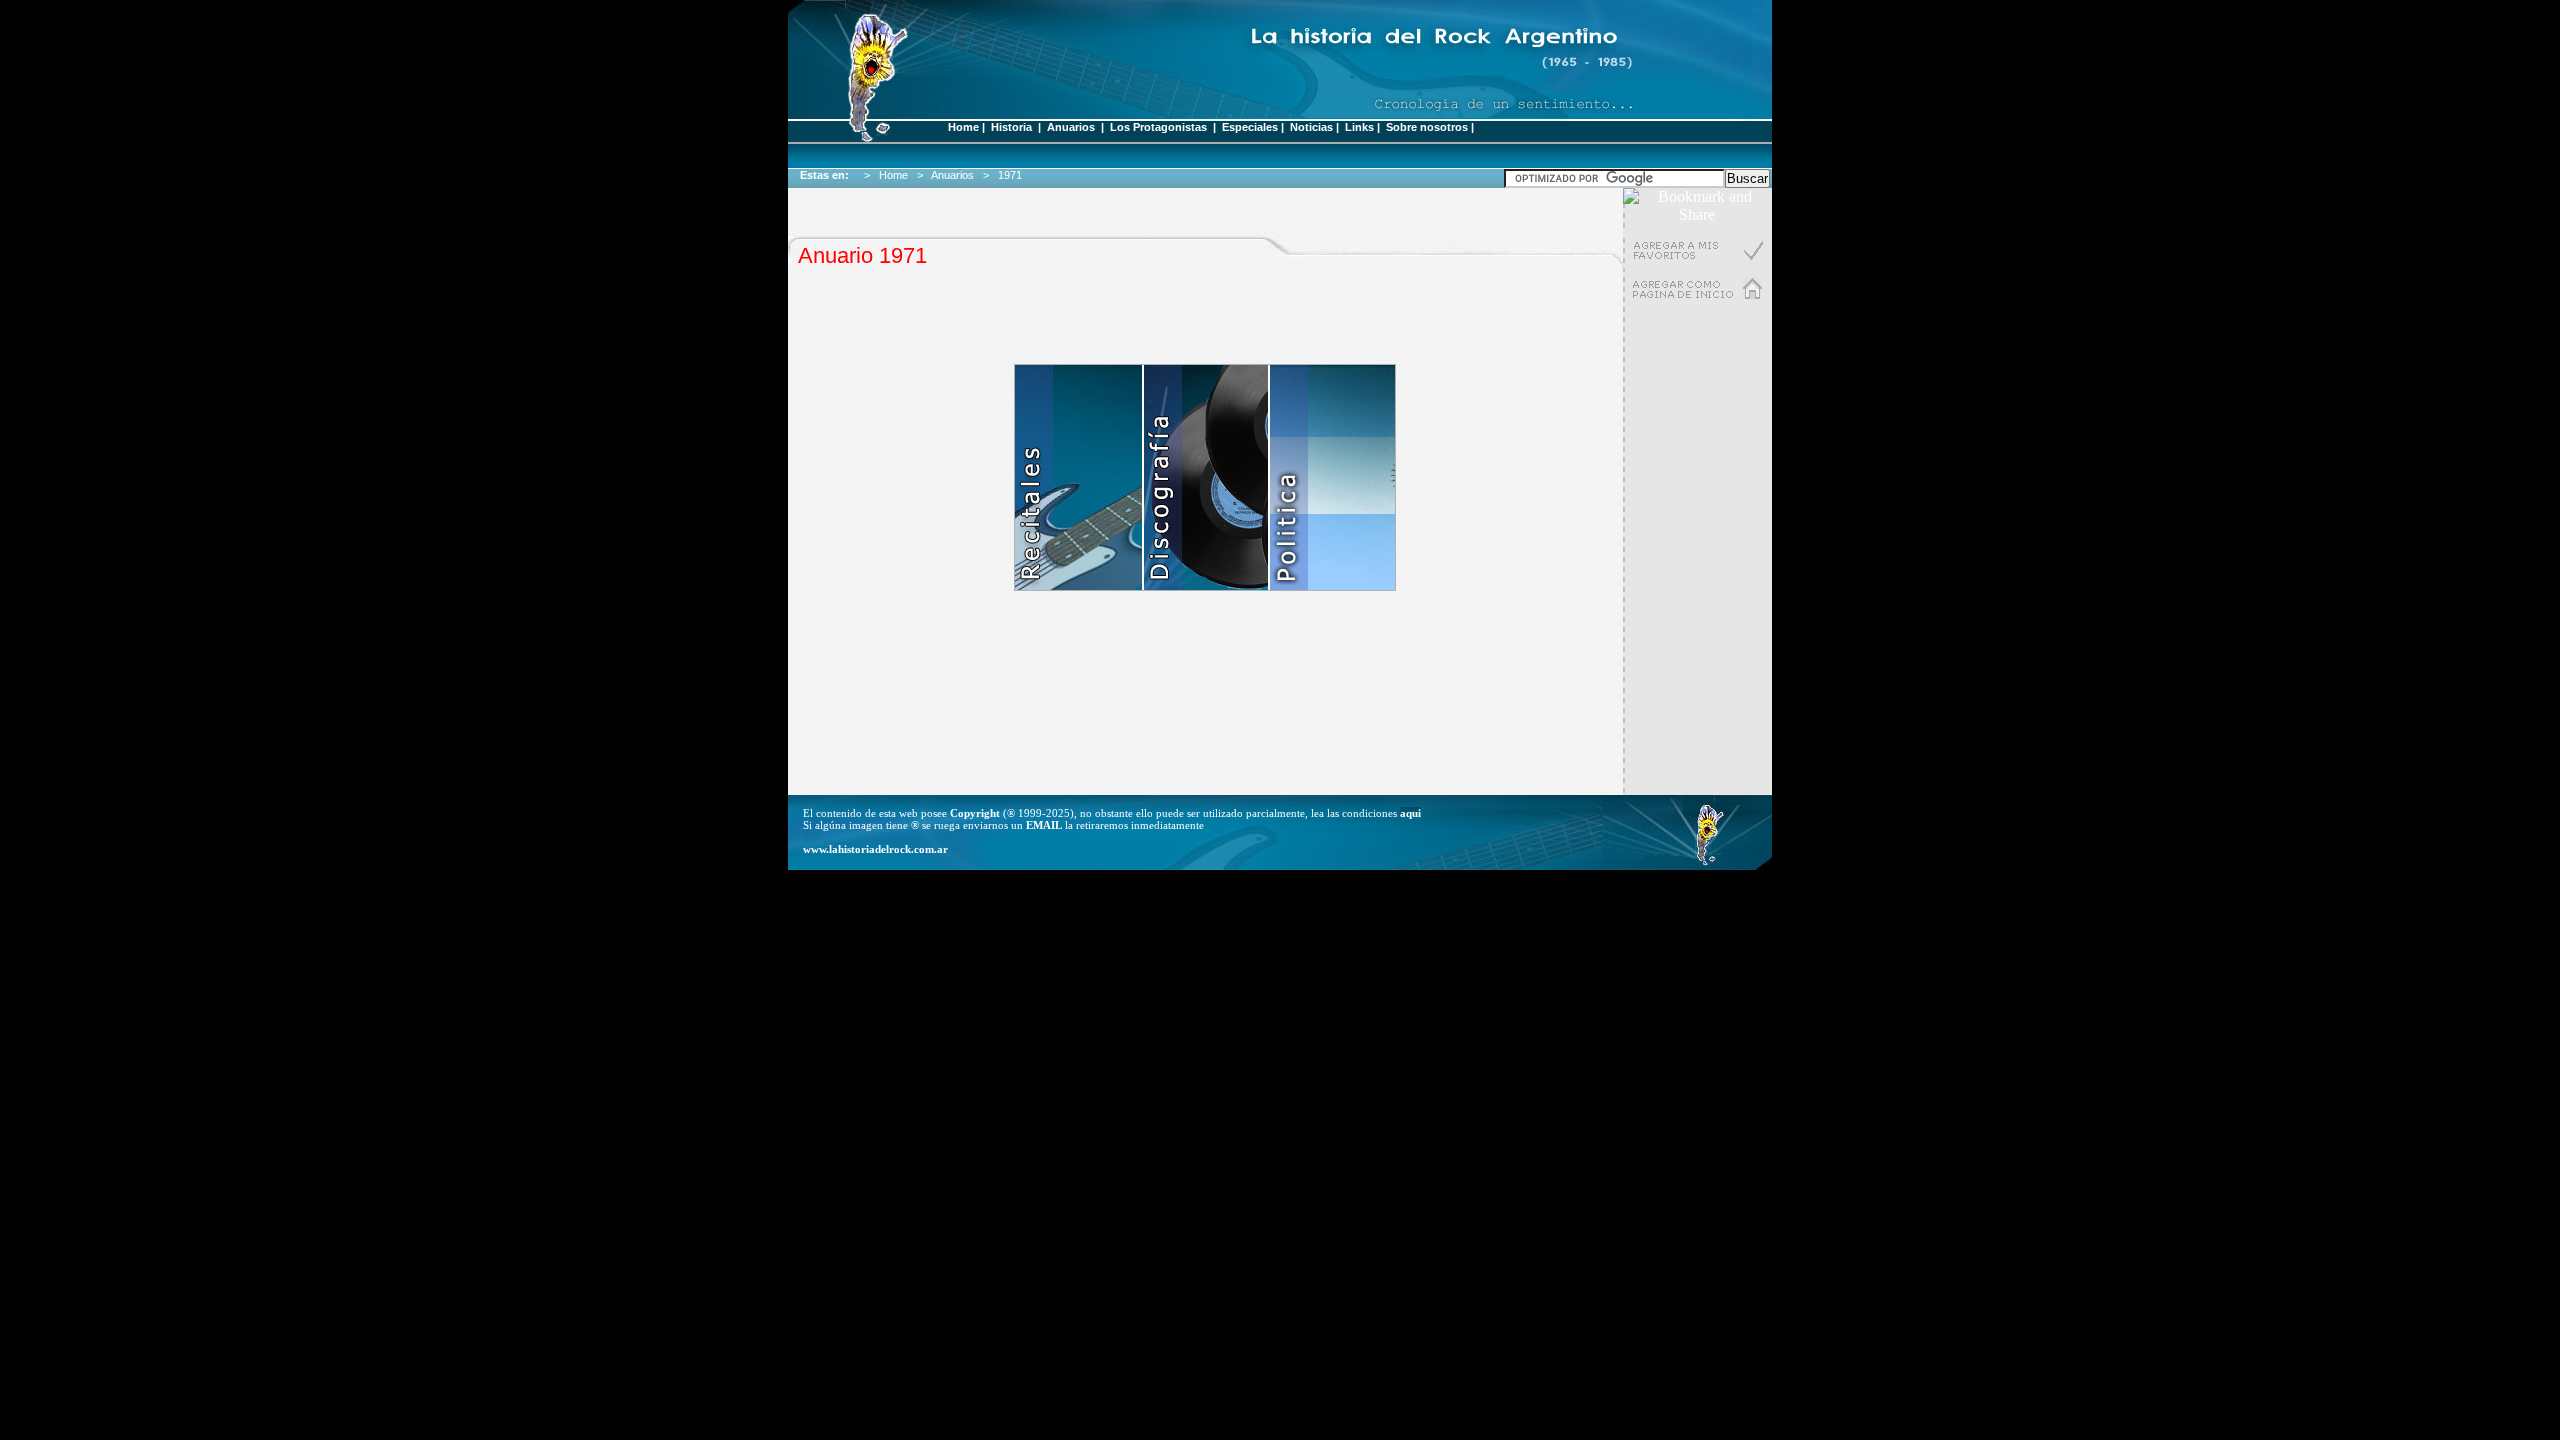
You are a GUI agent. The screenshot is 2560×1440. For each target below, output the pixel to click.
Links (1359, 127)
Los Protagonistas (1160, 127)
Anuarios (1071, 127)
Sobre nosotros (1427, 127)
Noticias (1311, 127)
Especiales (1250, 127)
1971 (1013, 175)
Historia (1011, 127)
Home (963, 127)
